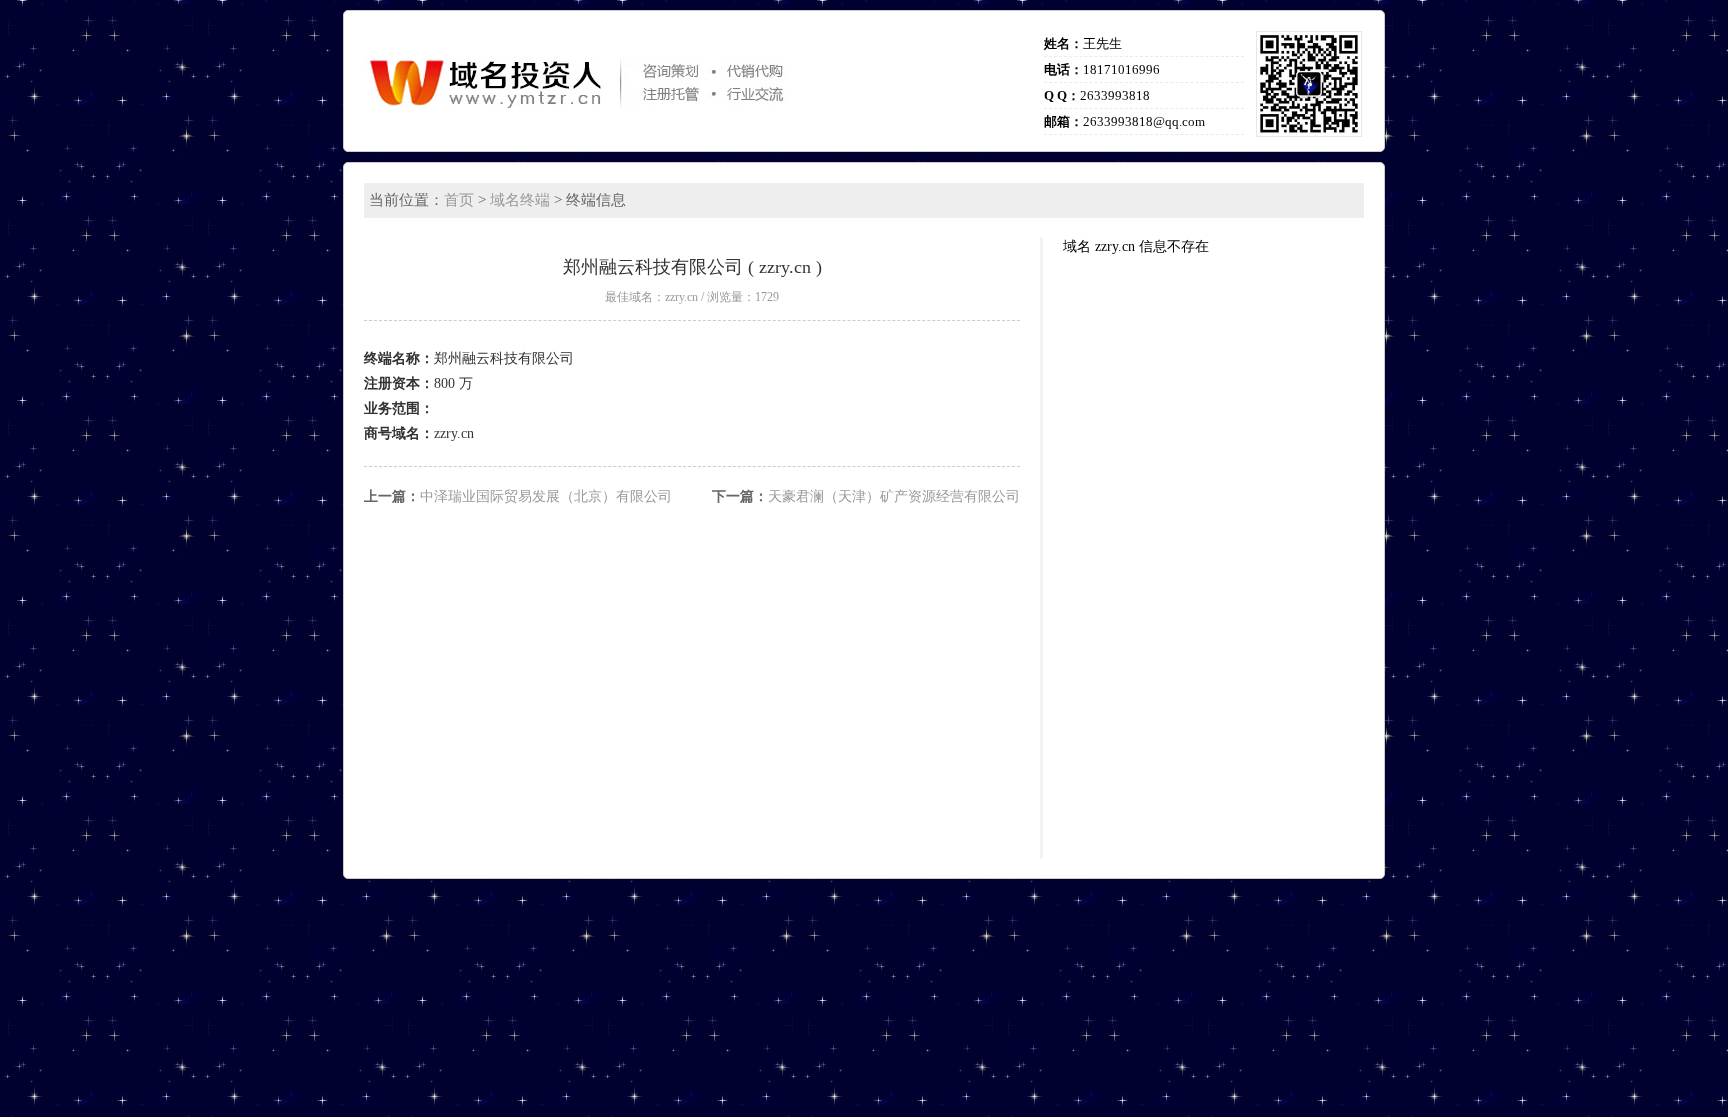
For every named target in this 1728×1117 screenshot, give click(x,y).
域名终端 (520, 200)
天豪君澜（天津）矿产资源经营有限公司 (894, 496)
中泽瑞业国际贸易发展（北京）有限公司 (546, 496)
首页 (459, 200)
